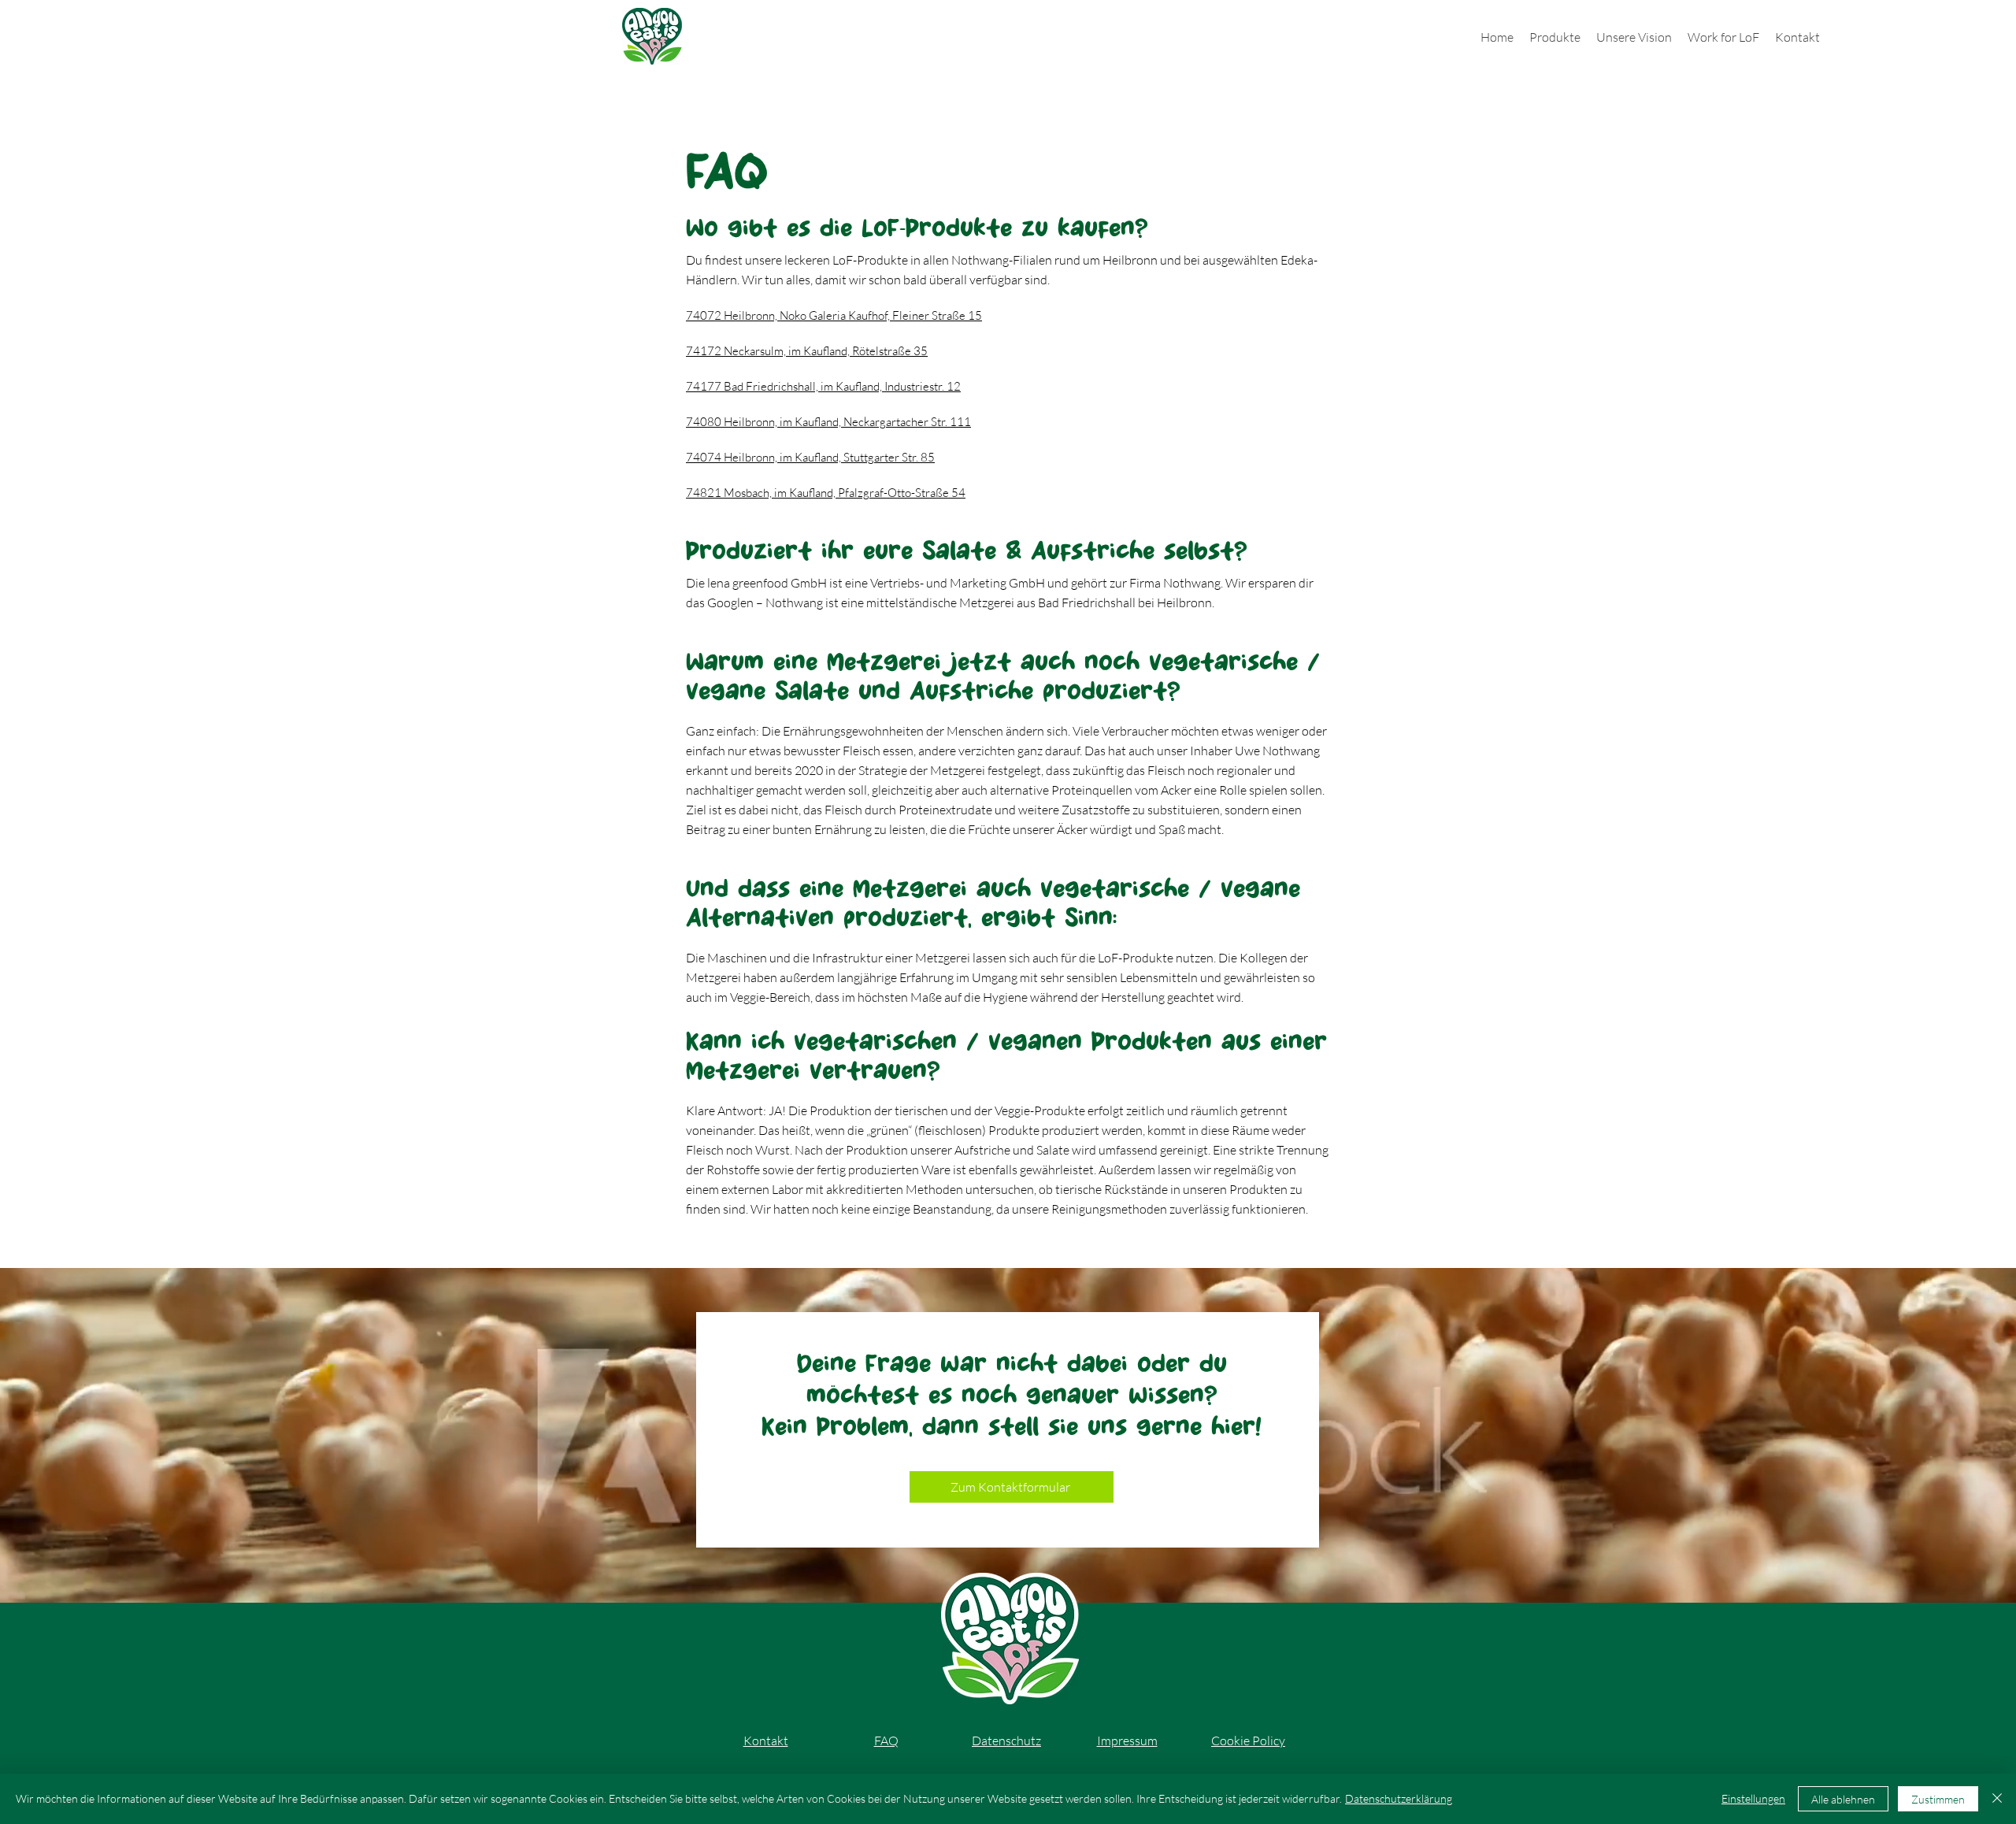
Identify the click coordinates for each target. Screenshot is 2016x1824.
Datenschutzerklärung (1399, 1798)
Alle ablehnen (1843, 1799)
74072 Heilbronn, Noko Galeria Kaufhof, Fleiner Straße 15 (834, 315)
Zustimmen (1938, 1799)
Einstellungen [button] (1753, 1798)
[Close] (1997, 1799)
